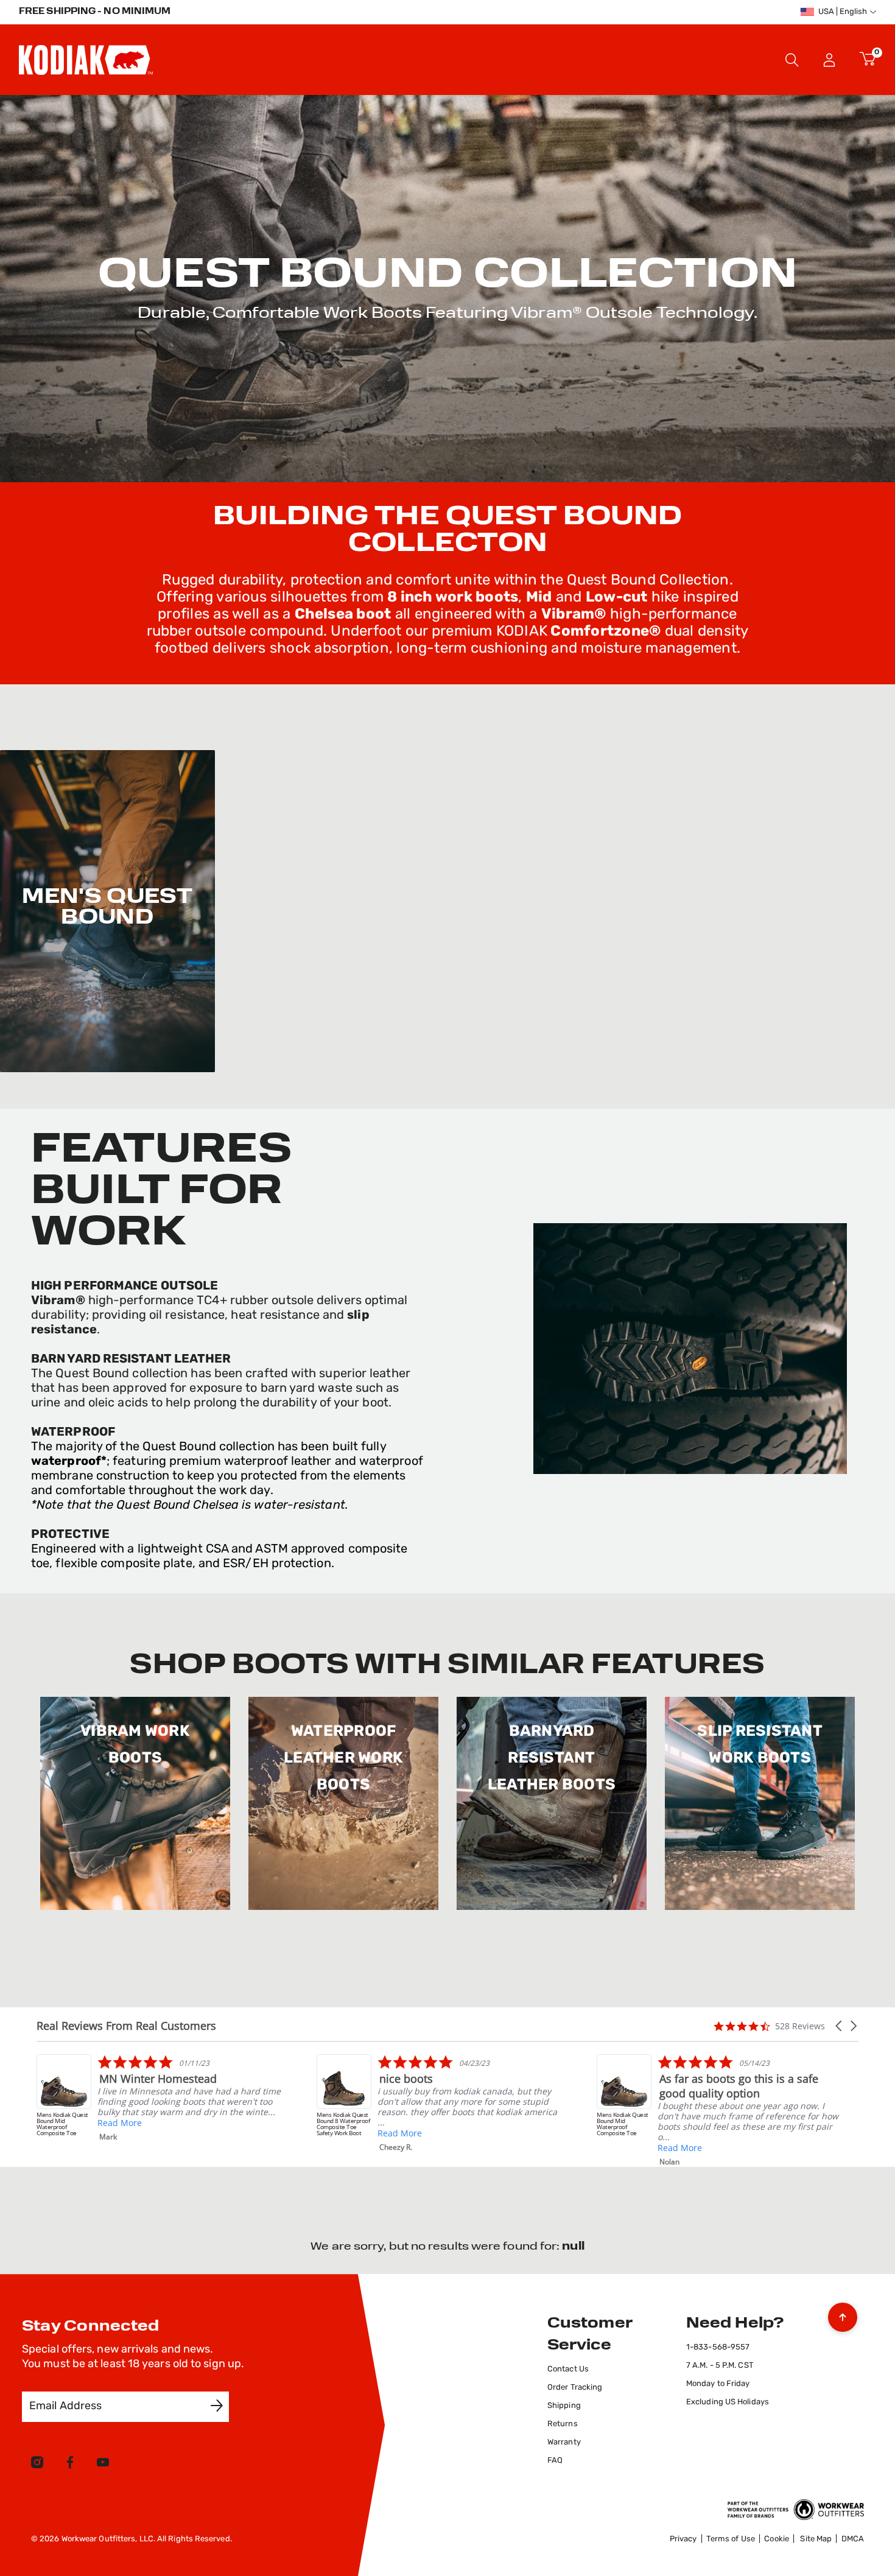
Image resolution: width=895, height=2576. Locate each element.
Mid (539, 598)
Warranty (564, 2442)
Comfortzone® (604, 632)
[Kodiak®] (86, 60)
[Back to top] (843, 2314)
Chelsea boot (343, 615)
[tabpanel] (447, 2247)
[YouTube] (103, 2465)
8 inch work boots (453, 598)
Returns (563, 2424)
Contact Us (568, 2369)
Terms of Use (731, 2539)
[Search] (792, 60)
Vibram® (574, 615)
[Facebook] (70, 2465)
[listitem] (719, 2103)
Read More (120, 2133)
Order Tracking (575, 2388)
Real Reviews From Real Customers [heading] (126, 2026)
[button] (830, 60)
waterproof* (69, 1462)
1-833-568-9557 (718, 2347)
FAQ (555, 2461)
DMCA (853, 2539)
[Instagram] (37, 2465)
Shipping (564, 2406)
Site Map (816, 2539)
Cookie (777, 2539)
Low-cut (617, 598)
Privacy (683, 2539)
